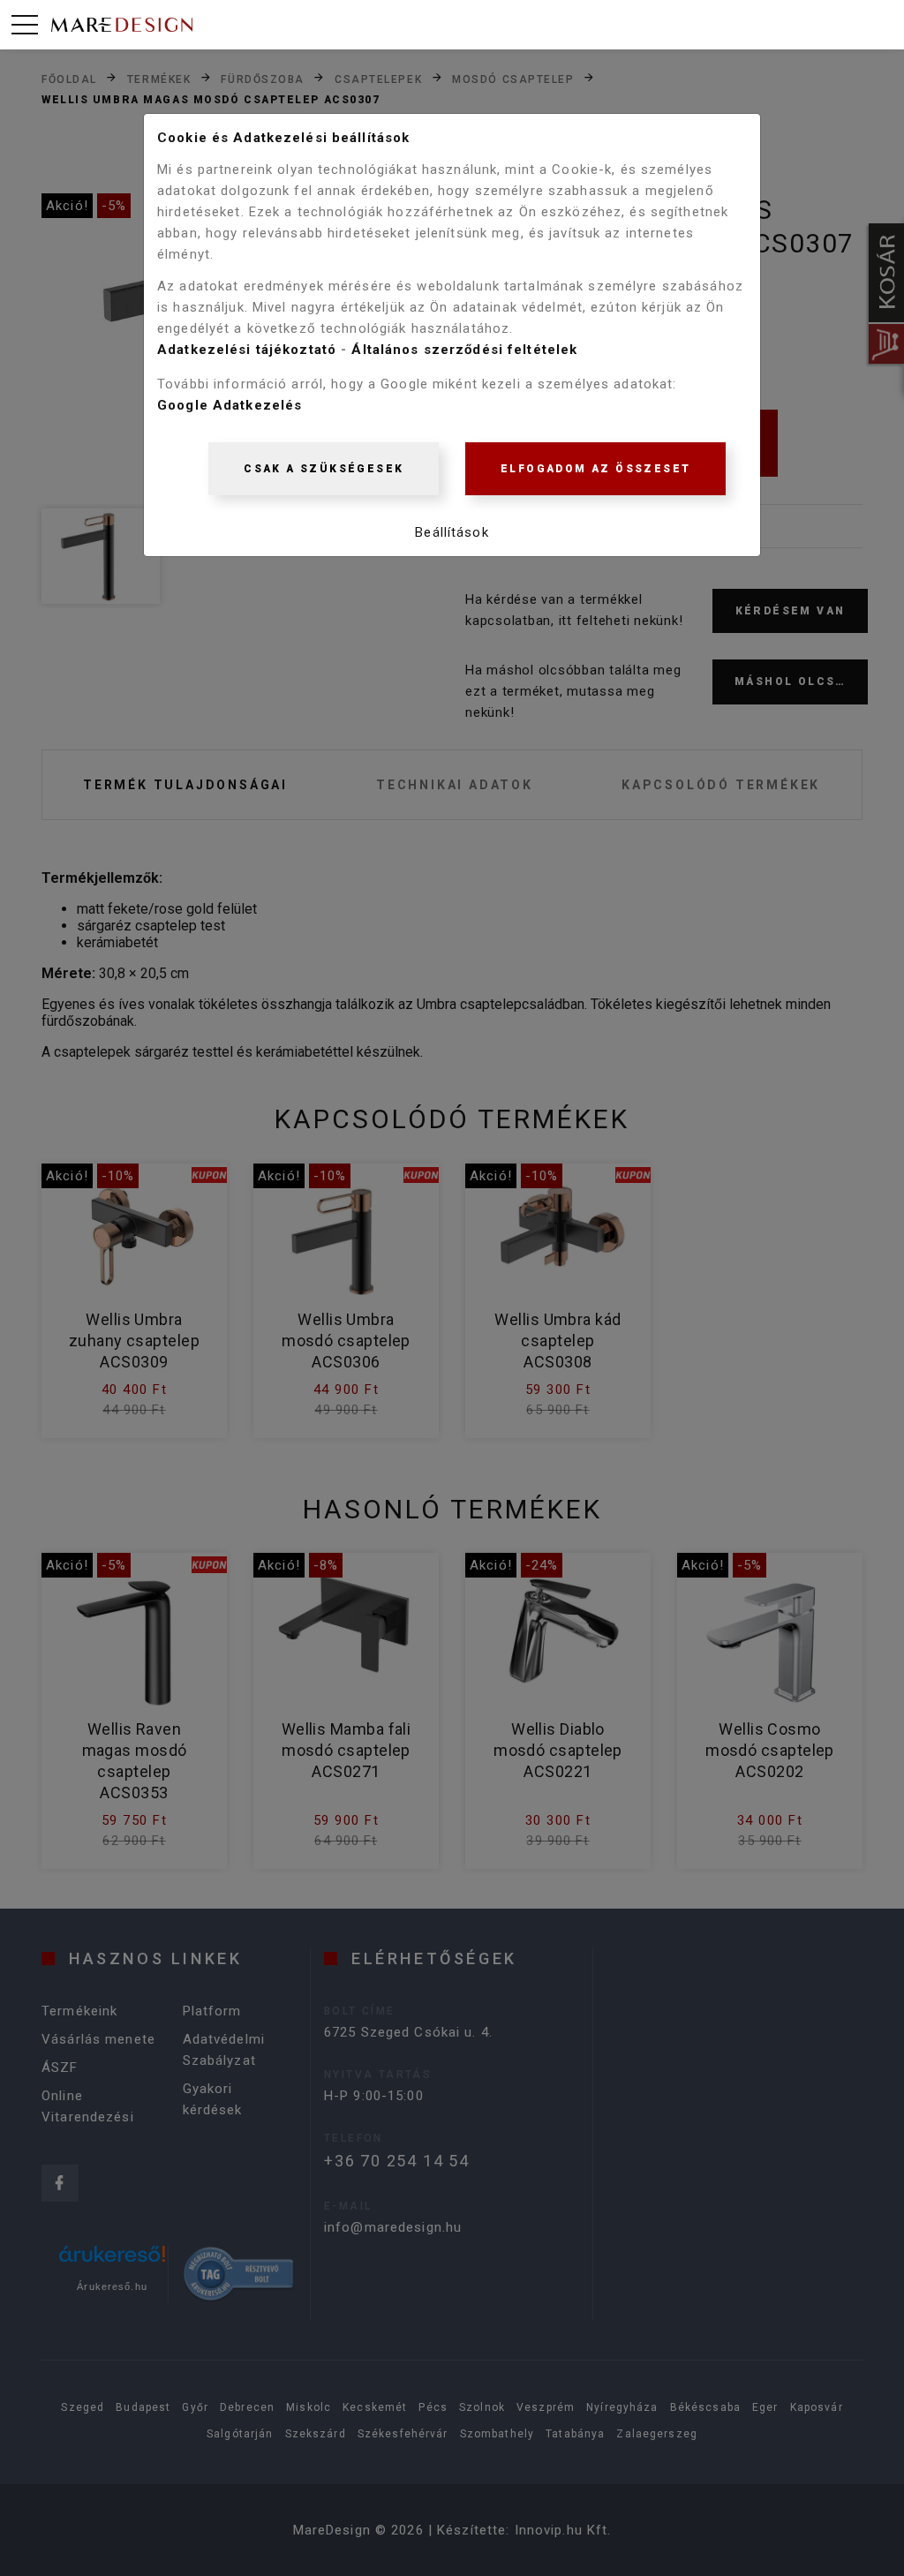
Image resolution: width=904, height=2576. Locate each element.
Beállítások (452, 532)
